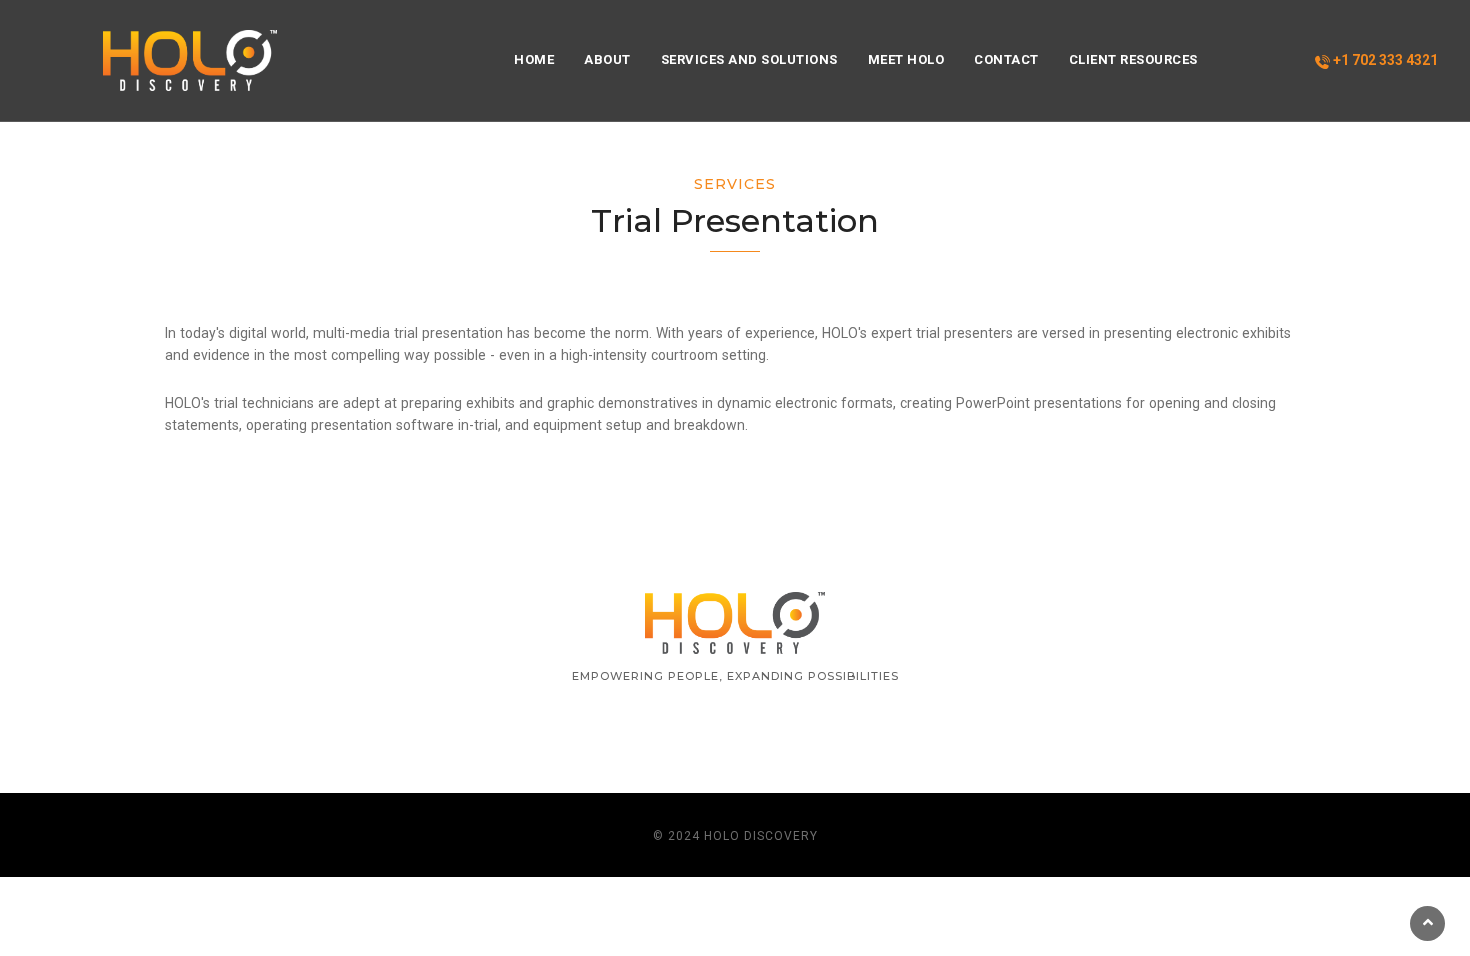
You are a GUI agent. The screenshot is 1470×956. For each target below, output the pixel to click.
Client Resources (1133, 59)
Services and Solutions (749, 59)
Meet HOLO (906, 59)
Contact (1006, 59)
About (607, 59)
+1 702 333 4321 (1384, 60)
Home (534, 59)
